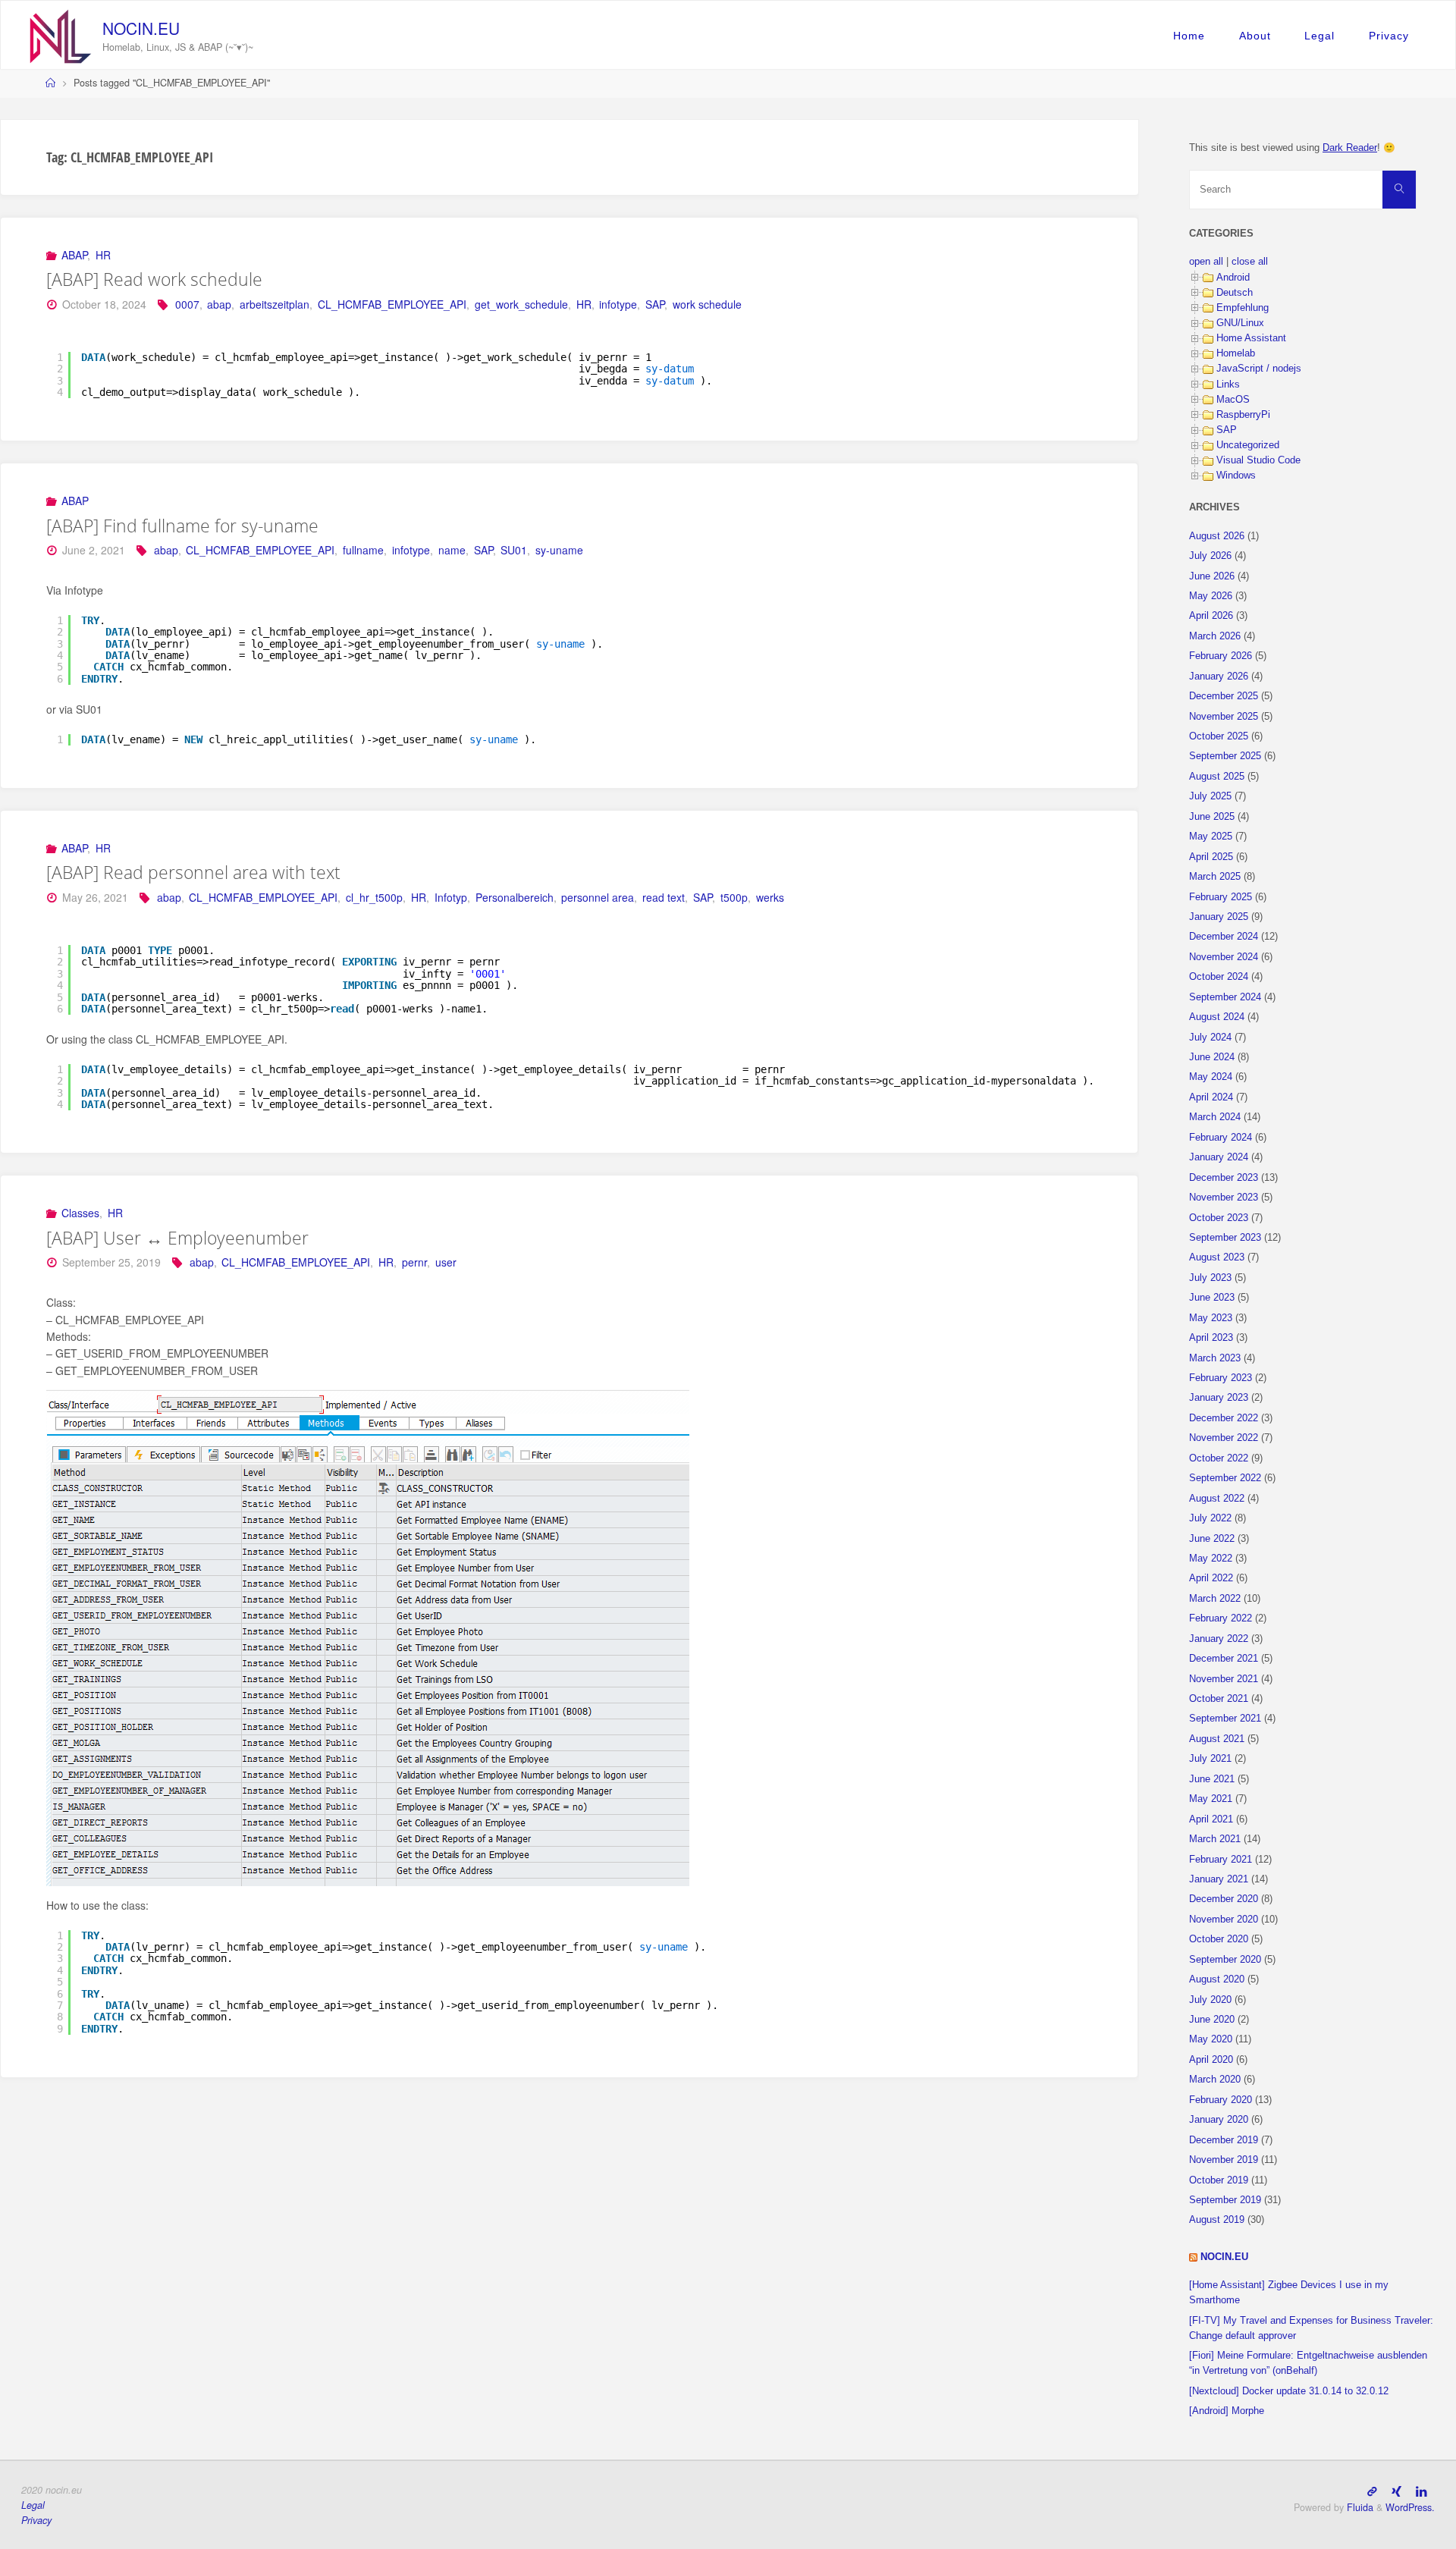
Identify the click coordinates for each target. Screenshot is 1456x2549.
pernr (414, 1262)
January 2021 (1219, 1879)
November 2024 (1224, 957)
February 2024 (1221, 1138)
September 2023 (1225, 1238)
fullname (363, 550)
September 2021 (1225, 1719)
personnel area (598, 897)
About (1255, 36)
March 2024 (1215, 1117)
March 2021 (1215, 1839)
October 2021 (1219, 1699)
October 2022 (1219, 1458)
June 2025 (1212, 817)
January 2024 (1219, 1157)
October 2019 (1219, 2180)
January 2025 (1219, 917)
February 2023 (1221, 1378)
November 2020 (1224, 1920)
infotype (618, 304)
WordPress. (1410, 2507)
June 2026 (1212, 576)
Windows (1236, 476)
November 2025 (1224, 717)
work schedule (707, 304)
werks (770, 897)
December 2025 (1224, 696)
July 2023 (1210, 1278)
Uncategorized (1248, 445)
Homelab (1236, 353)
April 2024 (1211, 1097)
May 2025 (1211, 837)
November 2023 (1224, 1198)
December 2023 (1224, 1178)
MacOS (1233, 400)
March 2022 (1215, 1599)
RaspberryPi (1243, 415)
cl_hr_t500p (374, 897)
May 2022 (1211, 1559)
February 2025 (1221, 897)
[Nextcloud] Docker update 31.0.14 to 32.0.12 (1289, 2391)
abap (219, 304)
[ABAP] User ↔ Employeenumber (177, 1238)
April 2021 (1211, 1819)
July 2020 (1210, 2000)
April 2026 (1211, 616)
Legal (1319, 36)
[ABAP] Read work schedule (154, 279)
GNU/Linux (1240, 323)
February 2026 (1221, 656)
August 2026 (1217, 536)
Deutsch (1235, 293)
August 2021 (1217, 1739)
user (446, 1262)
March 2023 (1215, 1358)
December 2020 (1224, 1899)
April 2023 (1211, 1338)
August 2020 (1217, 1979)
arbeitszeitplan (275, 304)
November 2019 (1224, 2160)
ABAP (74, 255)
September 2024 (1225, 997)
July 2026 (1210, 556)
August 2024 (1217, 1017)
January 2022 (1219, 1639)
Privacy (1389, 36)
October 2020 (1219, 1939)
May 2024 (1211, 1077)
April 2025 (1211, 857)
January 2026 (1219, 676)
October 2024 (1219, 977)
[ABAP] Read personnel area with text (193, 872)
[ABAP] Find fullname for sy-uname (182, 526)
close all (1250, 262)
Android (1233, 278)
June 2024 (1212, 1057)
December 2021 (1224, 1659)
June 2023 (1212, 1298)
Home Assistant (1251, 338)
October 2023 (1219, 1218)
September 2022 (1225, 1478)
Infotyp (451, 897)
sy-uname (559, 550)
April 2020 (1211, 2060)
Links (1228, 385)
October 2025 (1219, 736)
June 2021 (1212, 1779)
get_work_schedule (521, 304)
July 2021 (1210, 1759)
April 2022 (1211, 1578)
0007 (187, 304)
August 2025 (1217, 777)
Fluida (1359, 2507)
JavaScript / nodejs (1259, 369)
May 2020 (1211, 2039)
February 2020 (1221, 2100)
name (452, 550)
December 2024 (1224, 937)
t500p (734, 897)
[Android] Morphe (1227, 2411)
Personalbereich (515, 897)
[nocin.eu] (61, 35)
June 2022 (1212, 1539)
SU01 (514, 550)
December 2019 (1224, 2140)
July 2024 (1210, 1037)
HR (103, 255)
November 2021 (1224, 1679)
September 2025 (1225, 756)
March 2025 (1215, 877)
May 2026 (1211, 596)
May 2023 (1211, 1318)
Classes (80, 1213)
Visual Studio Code (1258, 460)
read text (664, 897)
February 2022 (1221, 1618)
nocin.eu (141, 28)
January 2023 (1219, 1398)
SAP (655, 304)
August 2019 (1217, 2220)
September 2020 (1225, 1960)
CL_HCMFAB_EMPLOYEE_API (392, 304)
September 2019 (1225, 2200)
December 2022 (1224, 1418)
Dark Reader (1350, 148)
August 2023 (1217, 1257)
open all (1206, 262)
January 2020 (1219, 2120)
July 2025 (1210, 796)
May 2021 (1211, 1799)
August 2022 (1217, 1499)
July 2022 (1210, 1518)
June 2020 (1212, 2020)
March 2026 (1215, 636)
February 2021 (1221, 1860)
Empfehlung (1243, 308)
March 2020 (1215, 2080)
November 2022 (1224, 1438)
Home (1189, 36)
